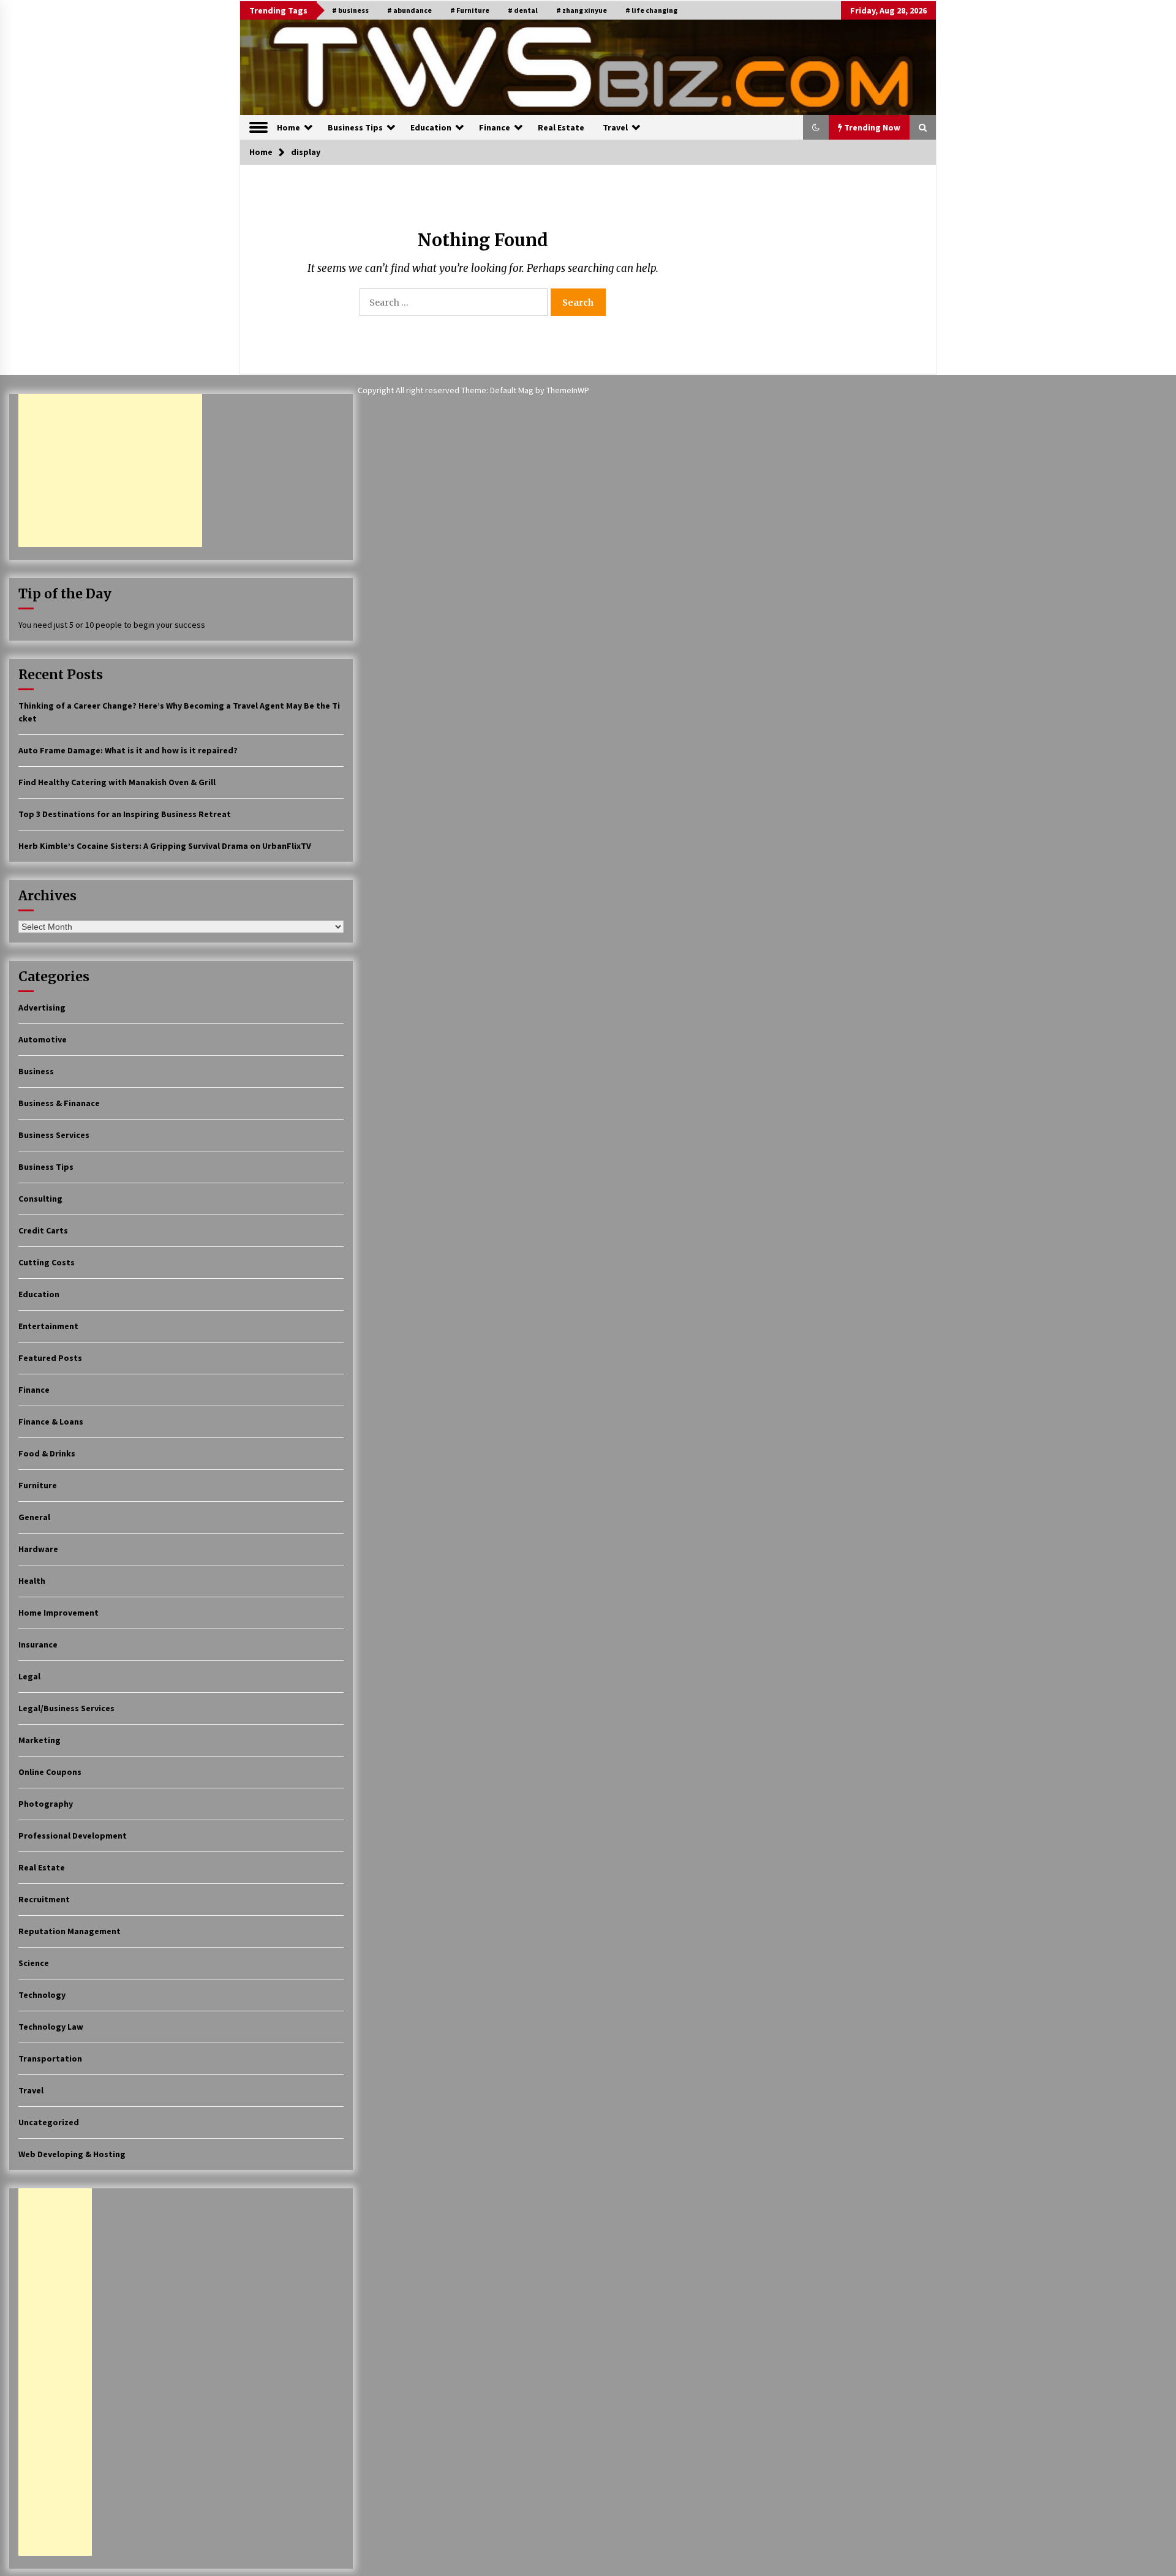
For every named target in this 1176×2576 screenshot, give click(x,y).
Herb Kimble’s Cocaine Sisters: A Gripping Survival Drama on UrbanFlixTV (165, 846)
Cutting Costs (47, 1262)
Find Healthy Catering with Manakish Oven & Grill (117, 782)
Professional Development (73, 1836)
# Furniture (470, 10)
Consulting (40, 1199)
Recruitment (44, 1899)
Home (288, 127)
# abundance (409, 10)
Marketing (40, 1740)
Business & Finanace (59, 1103)
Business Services (54, 1135)
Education (431, 127)
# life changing (651, 10)
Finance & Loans (51, 1422)
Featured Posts (50, 1358)
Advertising (42, 1007)
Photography (46, 1804)
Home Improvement (58, 1613)
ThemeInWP (568, 390)
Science (34, 1963)
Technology (42, 1995)
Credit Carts (43, 1230)
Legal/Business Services (66, 1708)
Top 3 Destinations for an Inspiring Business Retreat (125, 814)
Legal (29, 1676)
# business (350, 10)
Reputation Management (70, 1931)
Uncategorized (49, 2122)
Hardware (38, 1549)
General (34, 1517)
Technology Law (51, 2027)
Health (32, 1581)
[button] (816, 127)
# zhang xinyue (582, 10)
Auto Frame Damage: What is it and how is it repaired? (128, 750)
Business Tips (355, 127)
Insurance (38, 1644)
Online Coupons (50, 1772)
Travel (615, 127)
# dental (523, 10)
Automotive (43, 1039)
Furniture (38, 1485)
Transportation (50, 2058)
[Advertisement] (110, 470)
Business (36, 1071)
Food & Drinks (47, 1453)
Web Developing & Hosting (72, 2154)
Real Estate (561, 127)
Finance (495, 127)
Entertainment (48, 1326)
